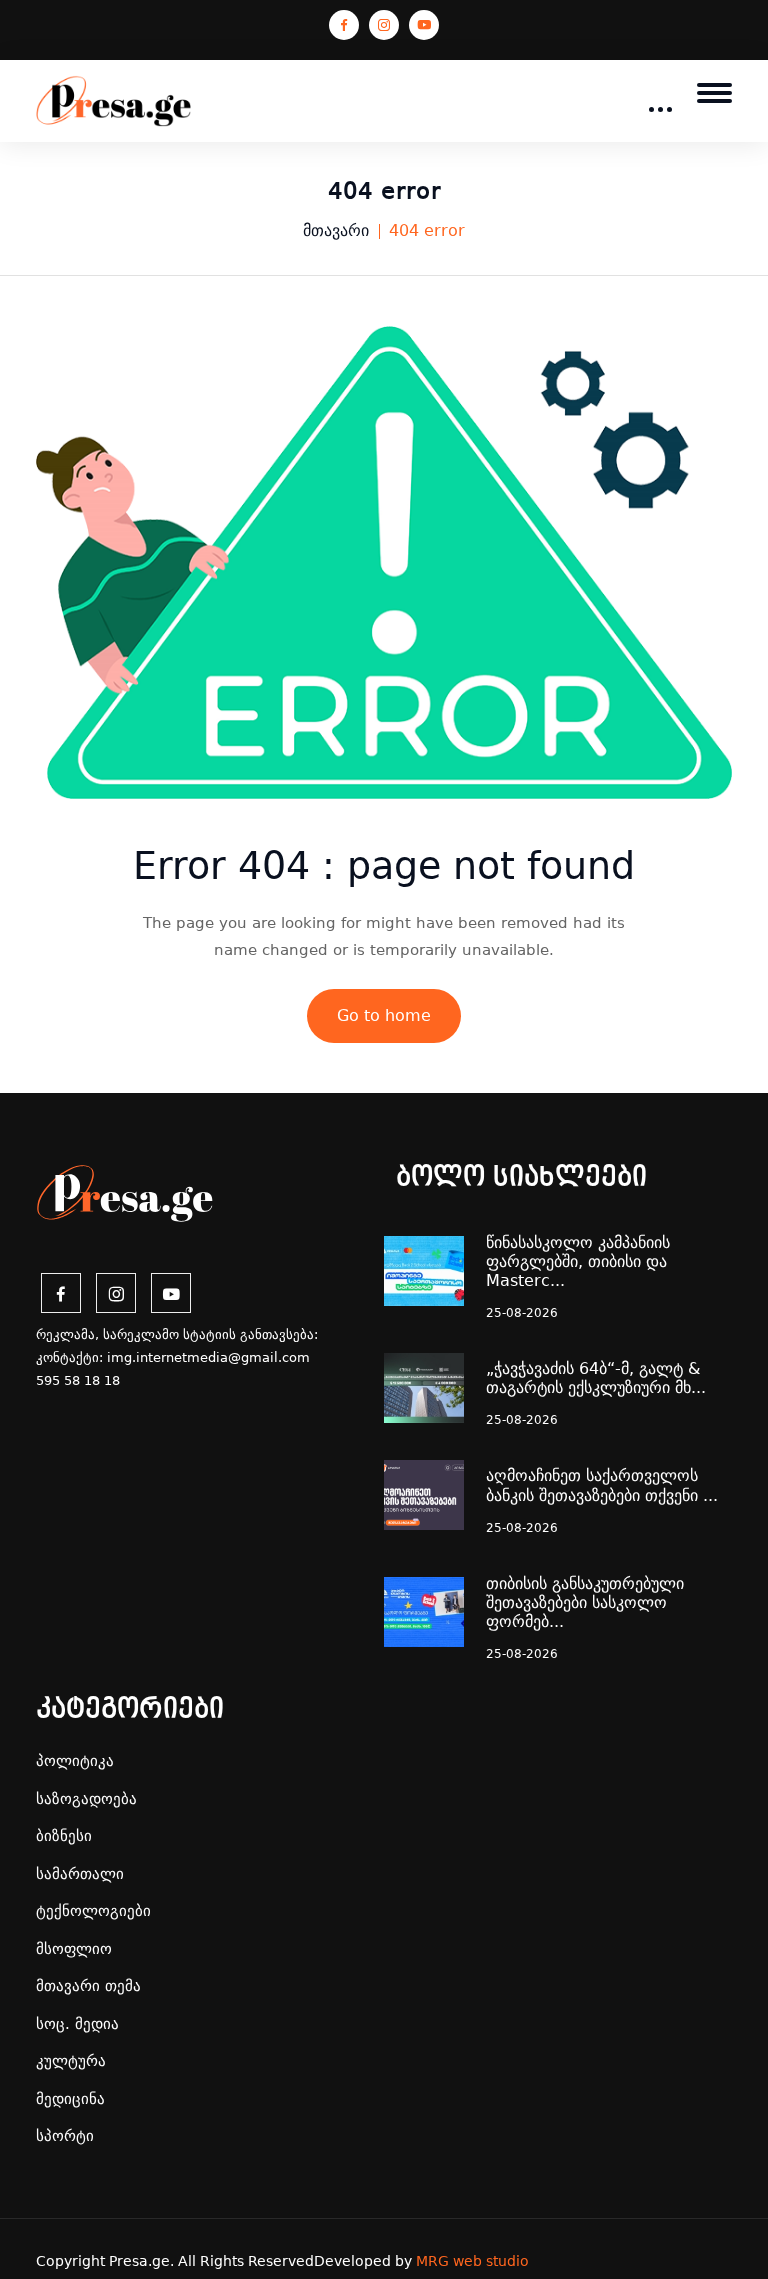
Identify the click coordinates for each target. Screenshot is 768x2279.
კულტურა (71, 2061)
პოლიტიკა (75, 1761)
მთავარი (336, 230)
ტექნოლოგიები (93, 1911)
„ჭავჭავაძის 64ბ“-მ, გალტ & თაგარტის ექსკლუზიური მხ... (596, 1378)
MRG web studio (472, 2261)
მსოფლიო (74, 1949)
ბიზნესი (64, 1836)
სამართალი (80, 1874)
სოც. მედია (77, 2024)
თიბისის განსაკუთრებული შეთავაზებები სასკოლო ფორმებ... (585, 1602)
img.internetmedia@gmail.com (208, 1357)
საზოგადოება (86, 1799)
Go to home (384, 1015)
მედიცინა (70, 2099)
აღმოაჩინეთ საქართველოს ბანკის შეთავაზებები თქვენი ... (602, 1485)
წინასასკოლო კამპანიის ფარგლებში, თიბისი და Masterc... (578, 1261)
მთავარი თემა (88, 1986)
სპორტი (65, 2136)
